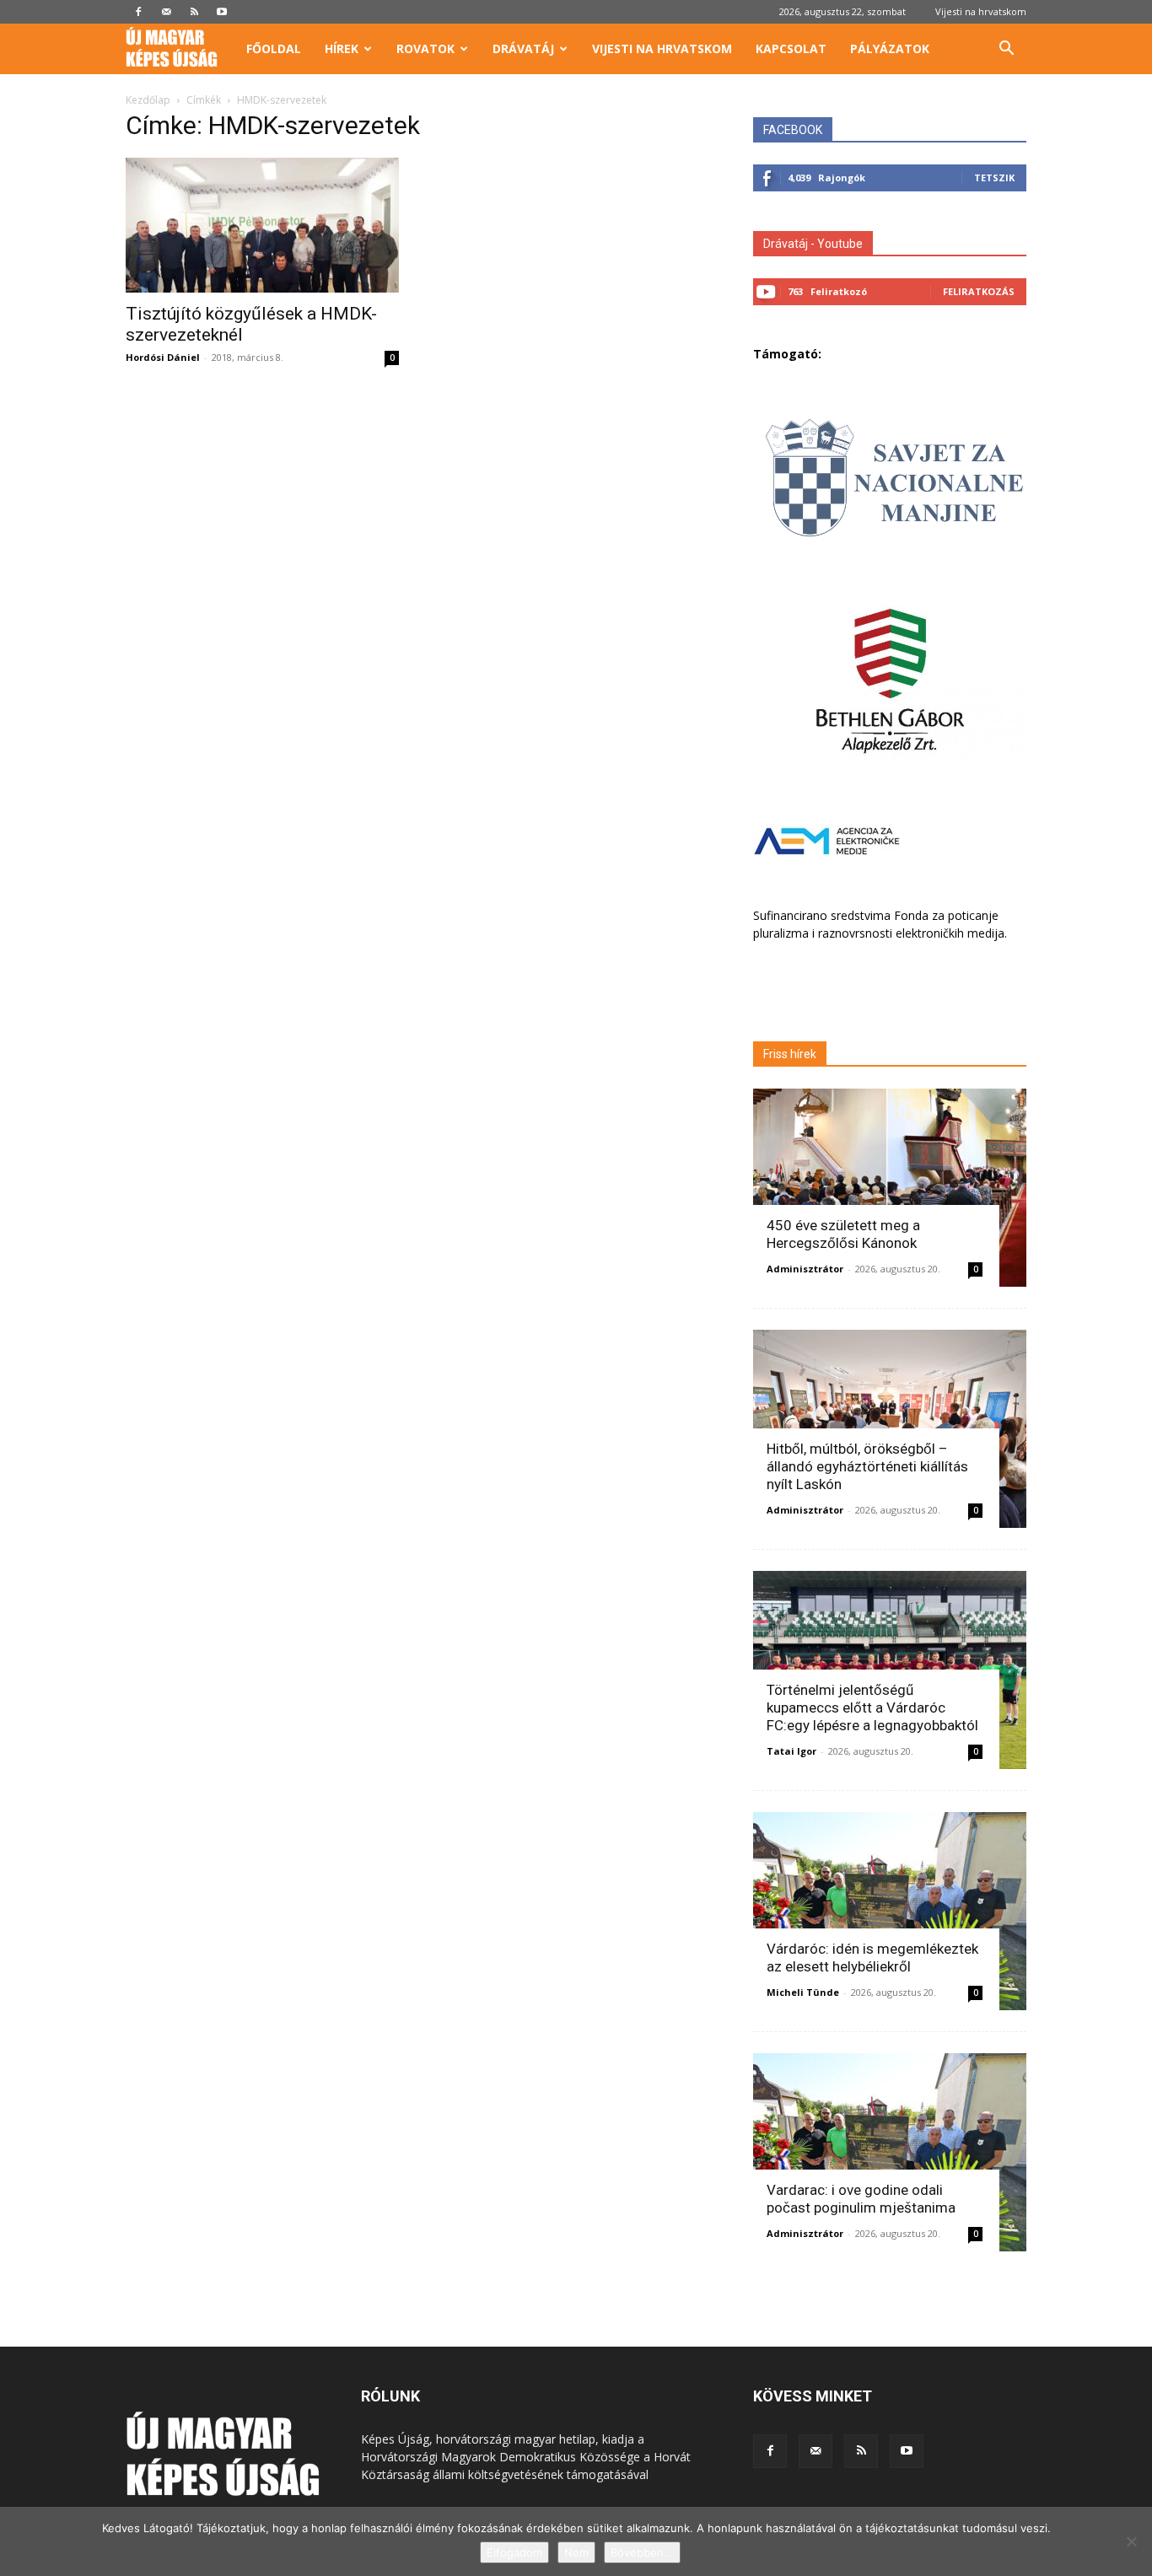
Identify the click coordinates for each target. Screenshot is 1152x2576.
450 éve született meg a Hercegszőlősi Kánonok (843, 1234)
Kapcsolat (791, 48)
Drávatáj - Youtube (813, 244)
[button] (1006, 50)
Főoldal (274, 48)
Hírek (342, 48)
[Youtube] (222, 12)
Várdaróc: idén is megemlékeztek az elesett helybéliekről (872, 1958)
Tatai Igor (791, 1751)
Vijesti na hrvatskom (981, 11)
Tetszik (994, 177)
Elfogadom (514, 2552)
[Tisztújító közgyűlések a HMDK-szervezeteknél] (262, 225)
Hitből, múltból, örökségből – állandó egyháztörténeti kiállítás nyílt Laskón (867, 1466)
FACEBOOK (793, 130)
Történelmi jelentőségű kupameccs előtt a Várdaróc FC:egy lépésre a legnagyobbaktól (872, 1707)
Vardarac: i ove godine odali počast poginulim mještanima (861, 2199)
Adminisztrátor (805, 1269)
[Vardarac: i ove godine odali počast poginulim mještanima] (890, 2152)
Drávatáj (523, 48)
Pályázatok (890, 48)
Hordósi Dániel (163, 357)
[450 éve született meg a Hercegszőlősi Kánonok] (890, 1188)
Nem (576, 2552)
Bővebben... (642, 2552)
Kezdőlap (148, 100)
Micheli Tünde (803, 1992)
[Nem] (1131, 2541)
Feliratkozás (979, 291)
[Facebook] (138, 12)
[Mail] (166, 12)
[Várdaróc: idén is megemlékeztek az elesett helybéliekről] (890, 1911)
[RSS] (194, 12)
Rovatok (425, 48)
